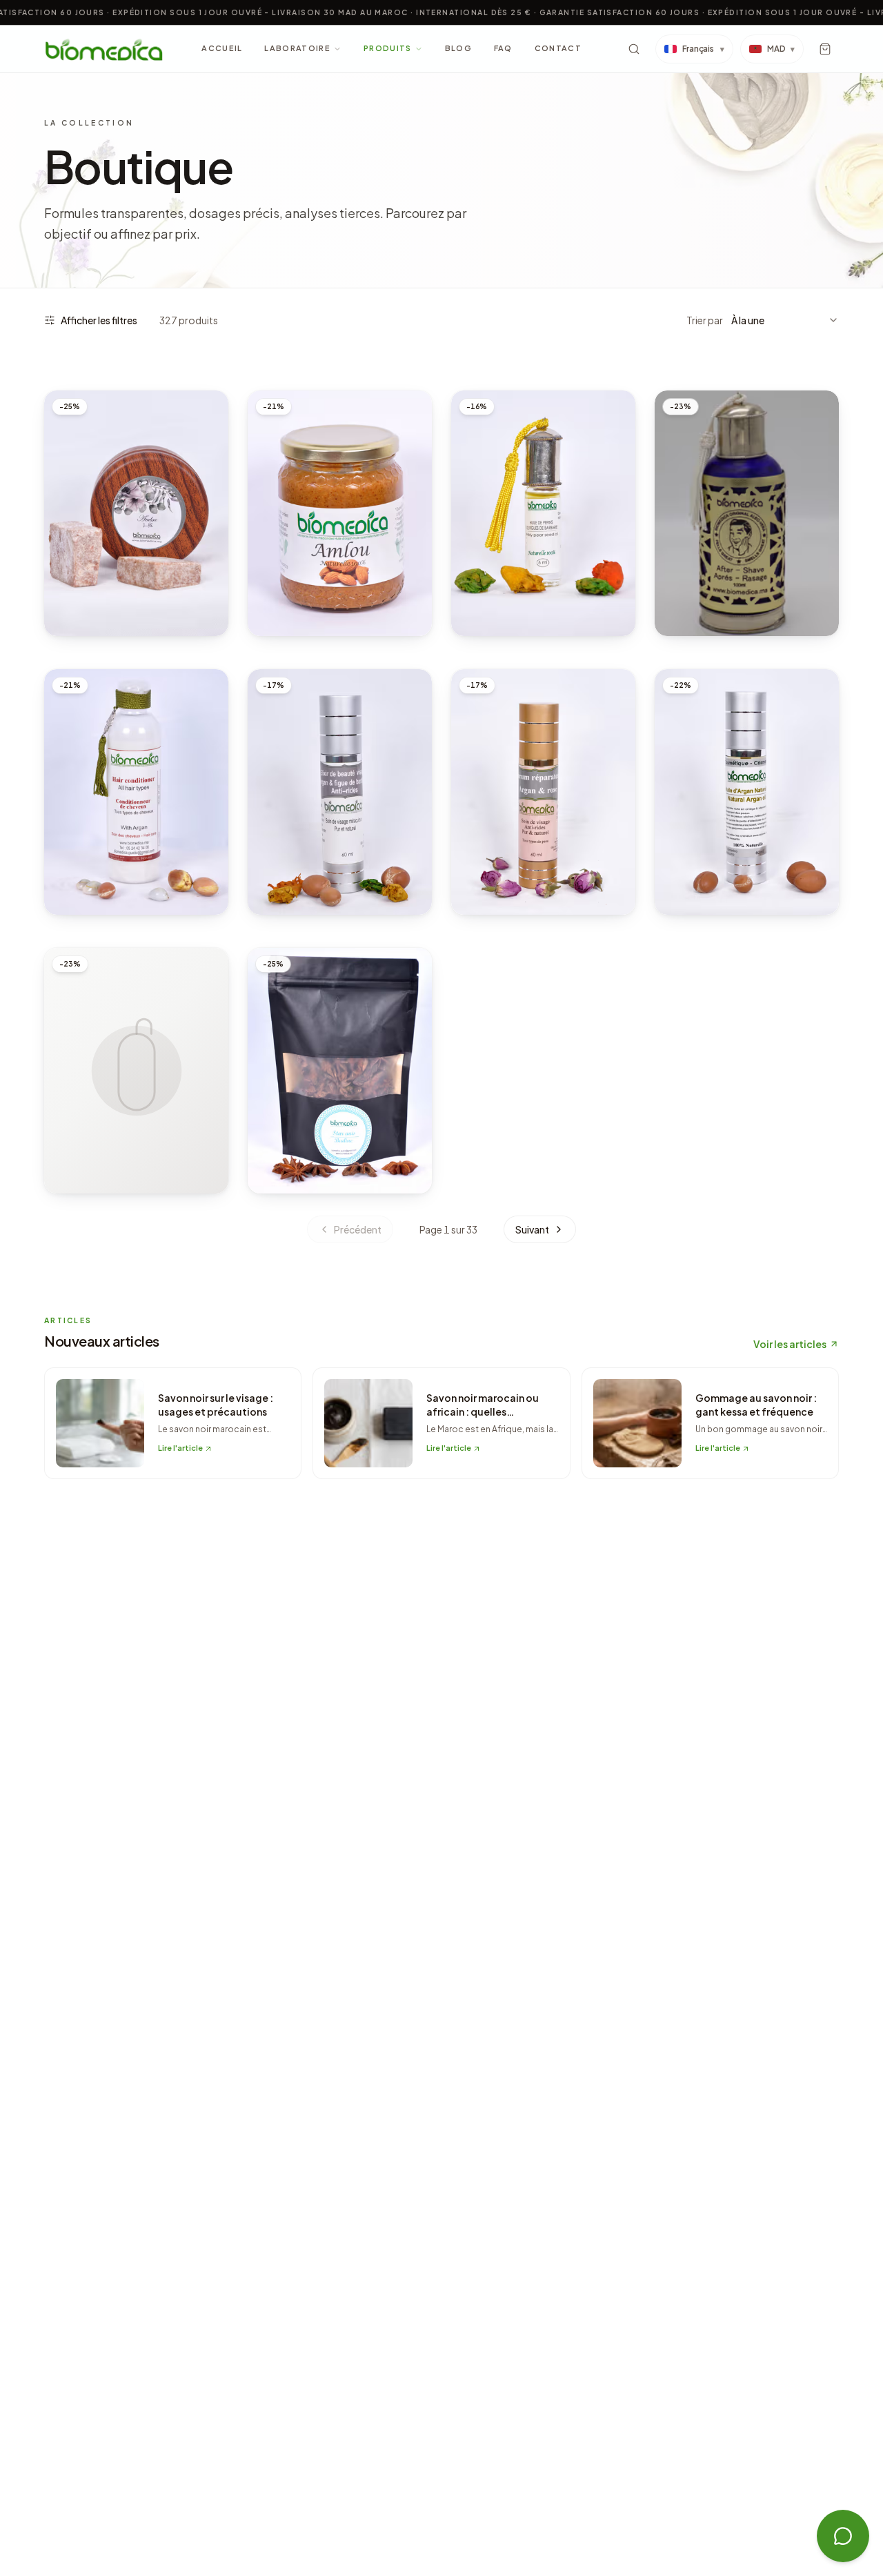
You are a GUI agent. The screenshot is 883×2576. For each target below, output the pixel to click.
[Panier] (825, 49)
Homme (686, 583)
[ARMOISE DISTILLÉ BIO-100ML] (136, 1071)
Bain (69, 848)
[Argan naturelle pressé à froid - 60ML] (747, 792)
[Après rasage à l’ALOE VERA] (747, 513)
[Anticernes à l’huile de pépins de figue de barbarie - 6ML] (543, 513)
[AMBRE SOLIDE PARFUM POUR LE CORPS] (136, 513)
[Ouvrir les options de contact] (843, 2536)
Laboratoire (297, 48)
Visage (482, 569)
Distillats (83, 1140)
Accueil (222, 48)
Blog (458, 48)
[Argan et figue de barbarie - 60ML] (340, 792)
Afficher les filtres (99, 320)
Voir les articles (790, 1344)
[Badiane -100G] (340, 1071)
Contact (558, 48)
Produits (388, 48)
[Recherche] (634, 49)
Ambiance (81, 569)
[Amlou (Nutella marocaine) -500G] (340, 513)
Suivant (532, 1229)
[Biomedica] (104, 49)
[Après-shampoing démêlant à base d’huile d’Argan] (136, 792)
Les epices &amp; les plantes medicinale (334, 1135)
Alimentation (295, 569)
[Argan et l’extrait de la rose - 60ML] (543, 792)
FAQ (503, 48)
